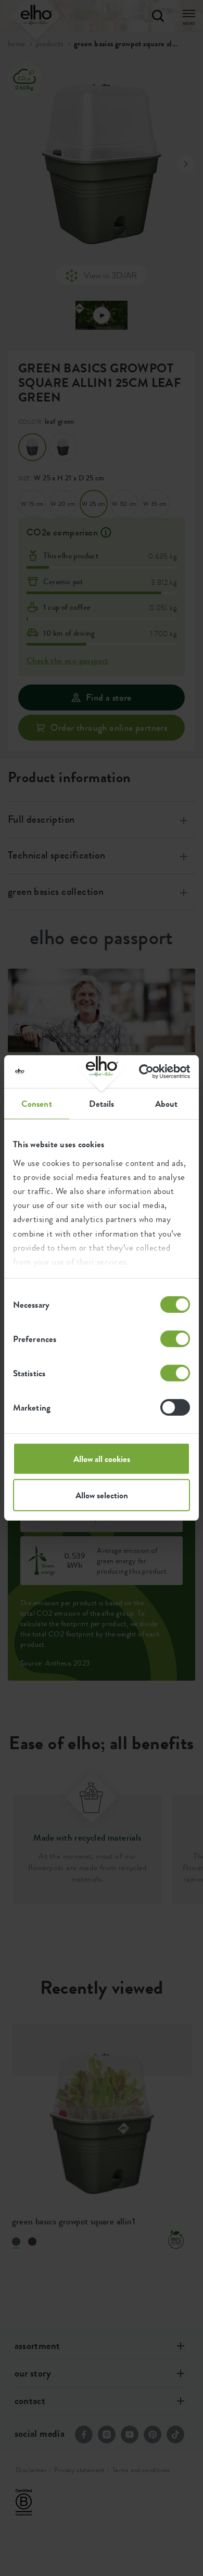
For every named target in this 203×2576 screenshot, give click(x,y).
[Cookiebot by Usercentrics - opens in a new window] (145, 1072)
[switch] (175, 1339)
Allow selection (102, 1495)
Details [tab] (102, 1104)
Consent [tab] (37, 1104)
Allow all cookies (102, 1459)
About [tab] (167, 1104)
